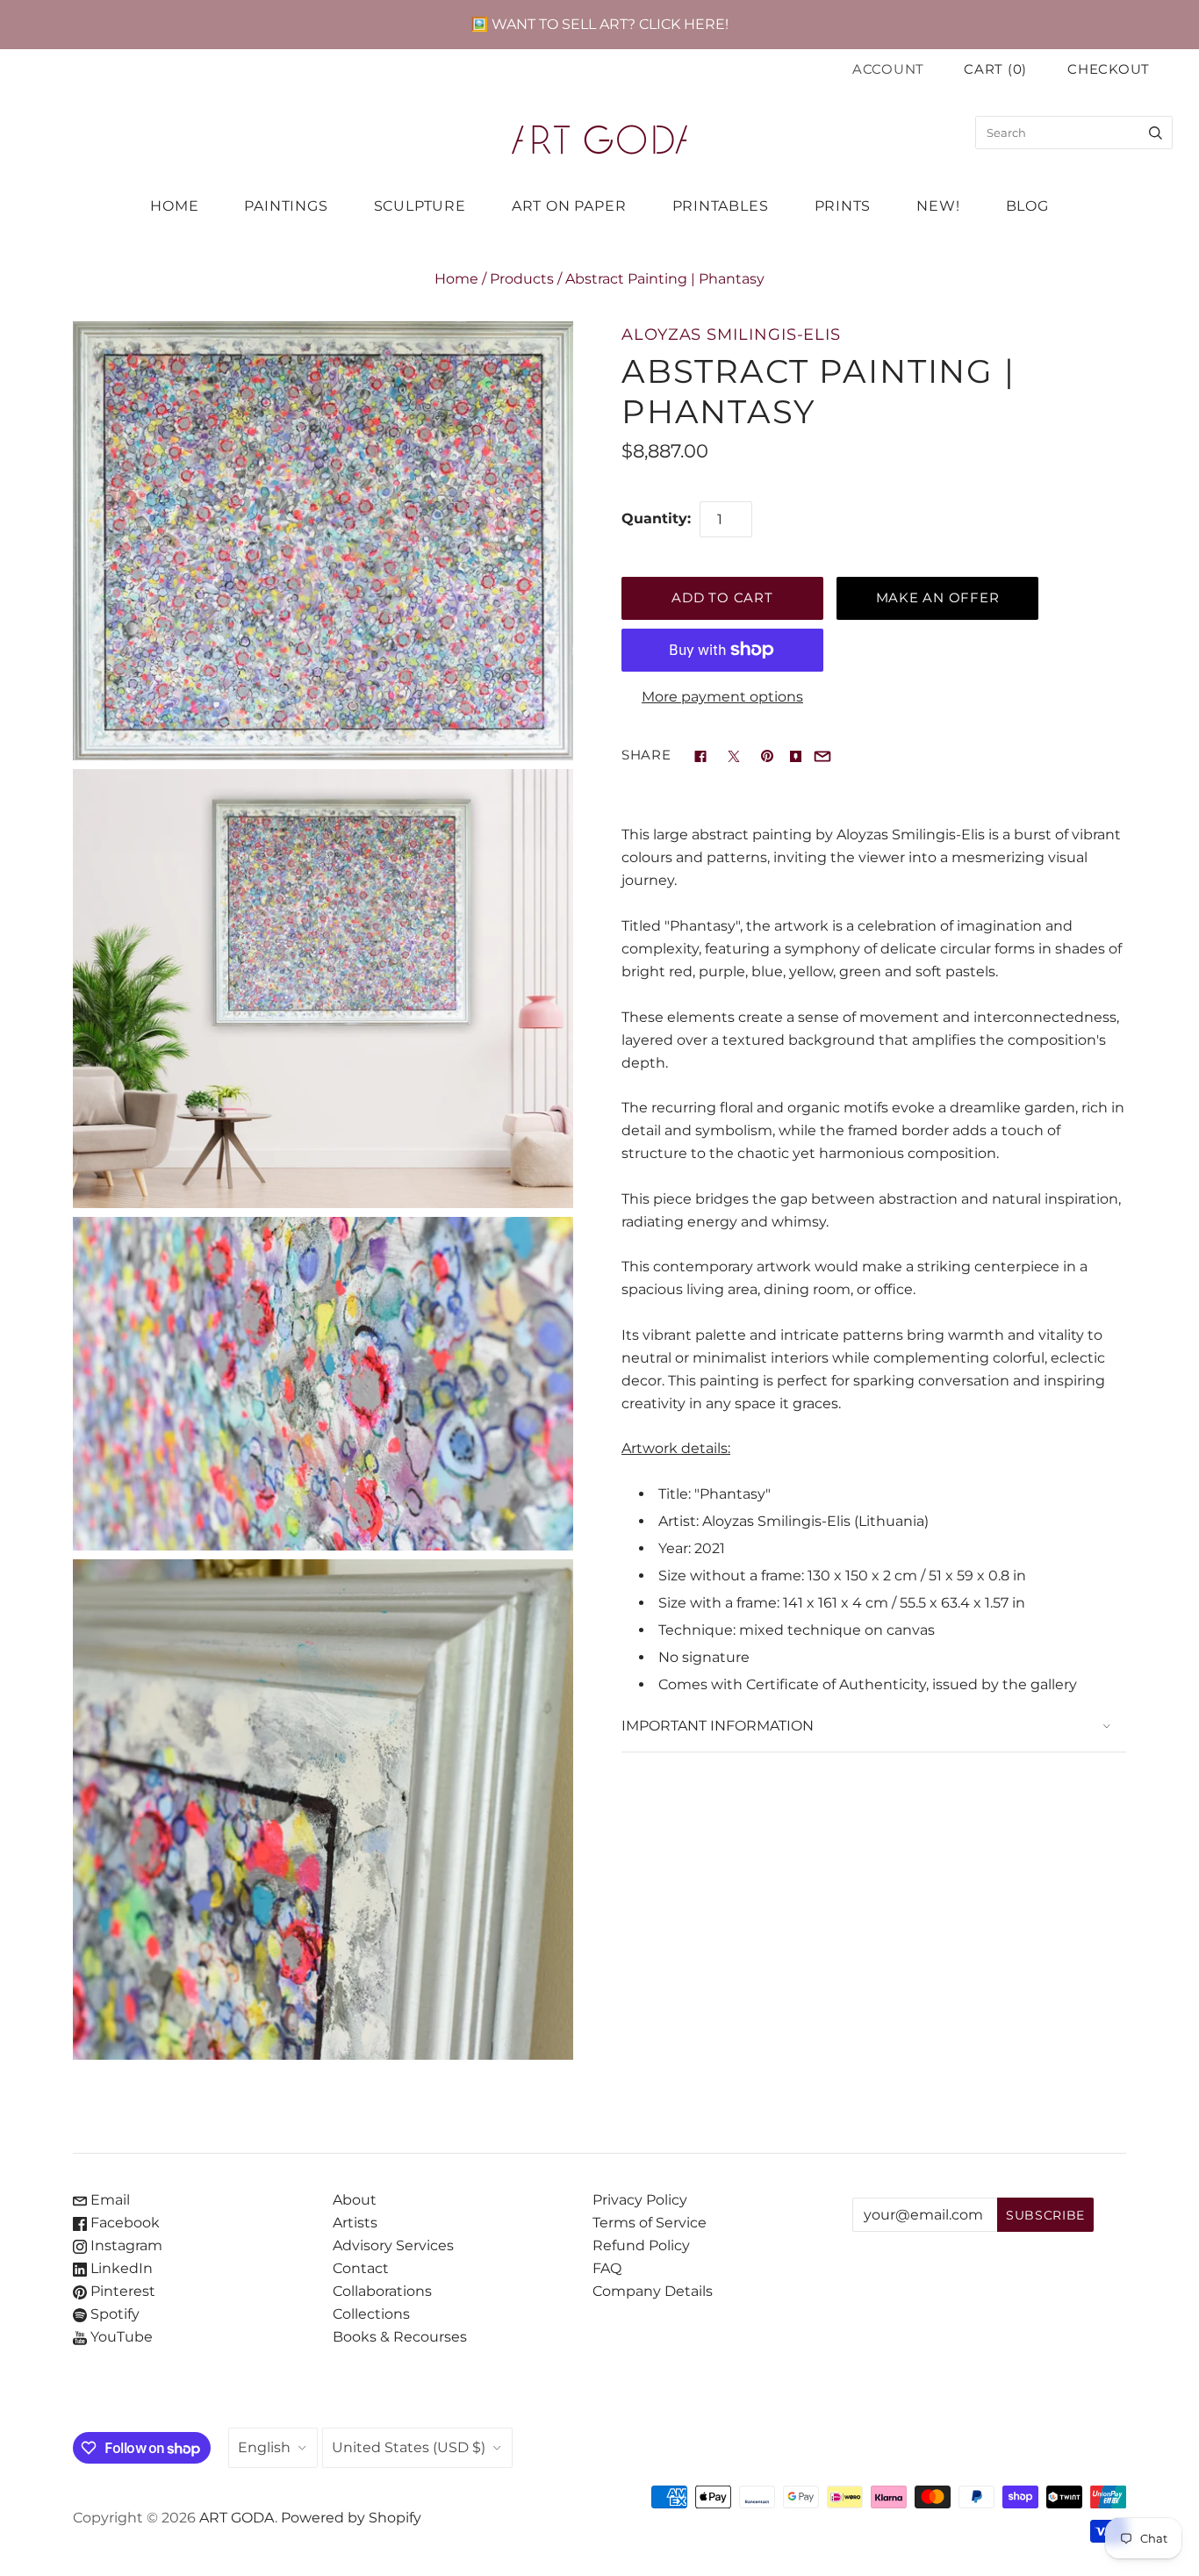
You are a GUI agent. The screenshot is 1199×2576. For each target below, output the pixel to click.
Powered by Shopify (351, 2518)
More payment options (722, 697)
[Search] (1156, 133)
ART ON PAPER (569, 206)
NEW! (938, 206)
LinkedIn (120, 2268)
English (264, 2447)
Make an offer (938, 598)
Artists (355, 2223)
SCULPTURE (420, 206)
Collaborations (382, 2291)
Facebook (123, 2223)
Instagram (125, 2245)
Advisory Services (393, 2245)
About (355, 2200)
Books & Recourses (400, 2337)
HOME (174, 206)
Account (888, 69)
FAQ (607, 2268)
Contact (361, 2268)
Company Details (653, 2291)
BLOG (1027, 206)
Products (522, 279)
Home (456, 279)
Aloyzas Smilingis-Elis (731, 334)
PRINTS (843, 206)
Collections (371, 2314)
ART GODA (237, 2518)
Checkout (1109, 69)
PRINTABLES (721, 206)
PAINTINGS (286, 206)
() (995, 69)
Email (108, 2200)
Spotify (113, 2314)
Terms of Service (650, 2223)
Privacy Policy (640, 2200)
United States (409, 2447)
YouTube (120, 2337)
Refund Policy (641, 2245)
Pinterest (121, 2291)
